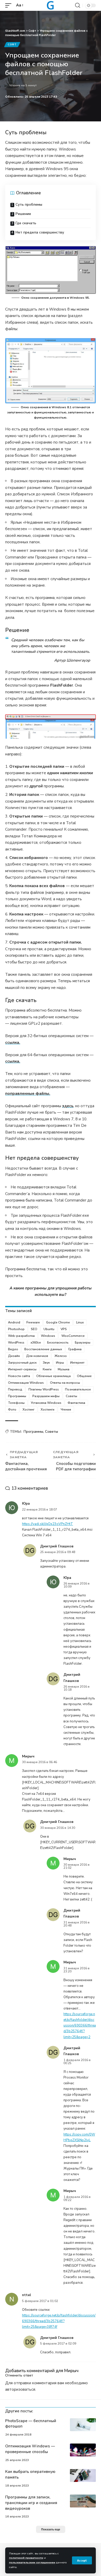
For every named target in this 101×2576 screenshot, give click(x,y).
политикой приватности (26, 2558)
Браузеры (83, 1343)
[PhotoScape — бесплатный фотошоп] (83, 2425)
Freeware (33, 1322)
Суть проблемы (29, 205)
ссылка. (13, 1043)
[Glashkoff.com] (51, 5)
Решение (23, 214)
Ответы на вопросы (65, 1383)
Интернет (77, 1363)
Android (14, 1322)
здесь (68, 1106)
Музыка (64, 1369)
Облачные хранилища (53, 1376)
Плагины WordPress (44, 1389)
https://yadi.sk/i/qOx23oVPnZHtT (48, 1524)
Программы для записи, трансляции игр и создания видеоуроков (31, 2503)
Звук (46, 1363)
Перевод (15, 1389)
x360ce (36, 1343)
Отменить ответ (19, 2375)
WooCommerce (73, 1336)
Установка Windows (46, 1403)
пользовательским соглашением (32, 2562)
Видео (13, 1349)
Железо (61, 1356)
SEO (34, 1329)
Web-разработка (21, 1336)
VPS (64, 1329)
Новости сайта (19, 1376)
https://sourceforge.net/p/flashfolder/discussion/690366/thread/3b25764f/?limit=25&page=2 (80, 2025)
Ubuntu (49, 1329)
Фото (12, 1410)
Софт (12, 45)
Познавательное (78, 1389)
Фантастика (76, 1403)
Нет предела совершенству (40, 232)
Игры (60, 1363)
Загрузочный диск (22, 1363)
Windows (48, 1336)
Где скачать (26, 223)
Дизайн (14, 1356)
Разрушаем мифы (46, 1396)
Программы (17, 1396)
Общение (84, 1376)
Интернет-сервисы (22, 1369)
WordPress (16, 1343)
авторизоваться (20, 2389)
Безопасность (58, 1343)
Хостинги (48, 1410)
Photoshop (16, 1329)
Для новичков (37, 1356)
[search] (78, 5)
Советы (71, 1396)
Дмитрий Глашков (57, 1822)
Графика (75, 1349)
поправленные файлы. (28, 1094)
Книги (47, 1369)
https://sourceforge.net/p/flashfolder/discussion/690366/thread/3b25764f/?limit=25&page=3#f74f (59, 2321)
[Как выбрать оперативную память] (83, 2475)
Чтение (66, 1410)
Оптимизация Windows (26, 1383)
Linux (80, 1322)
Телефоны (16, 1403)
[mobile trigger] (10, 5)
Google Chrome (58, 1322)
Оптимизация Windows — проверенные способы (30, 2449)
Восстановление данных (43, 1349)
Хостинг (28, 1410)
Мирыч (71, 2371)
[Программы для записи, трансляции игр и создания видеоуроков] (83, 2501)
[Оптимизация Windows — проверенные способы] (83, 2450)
